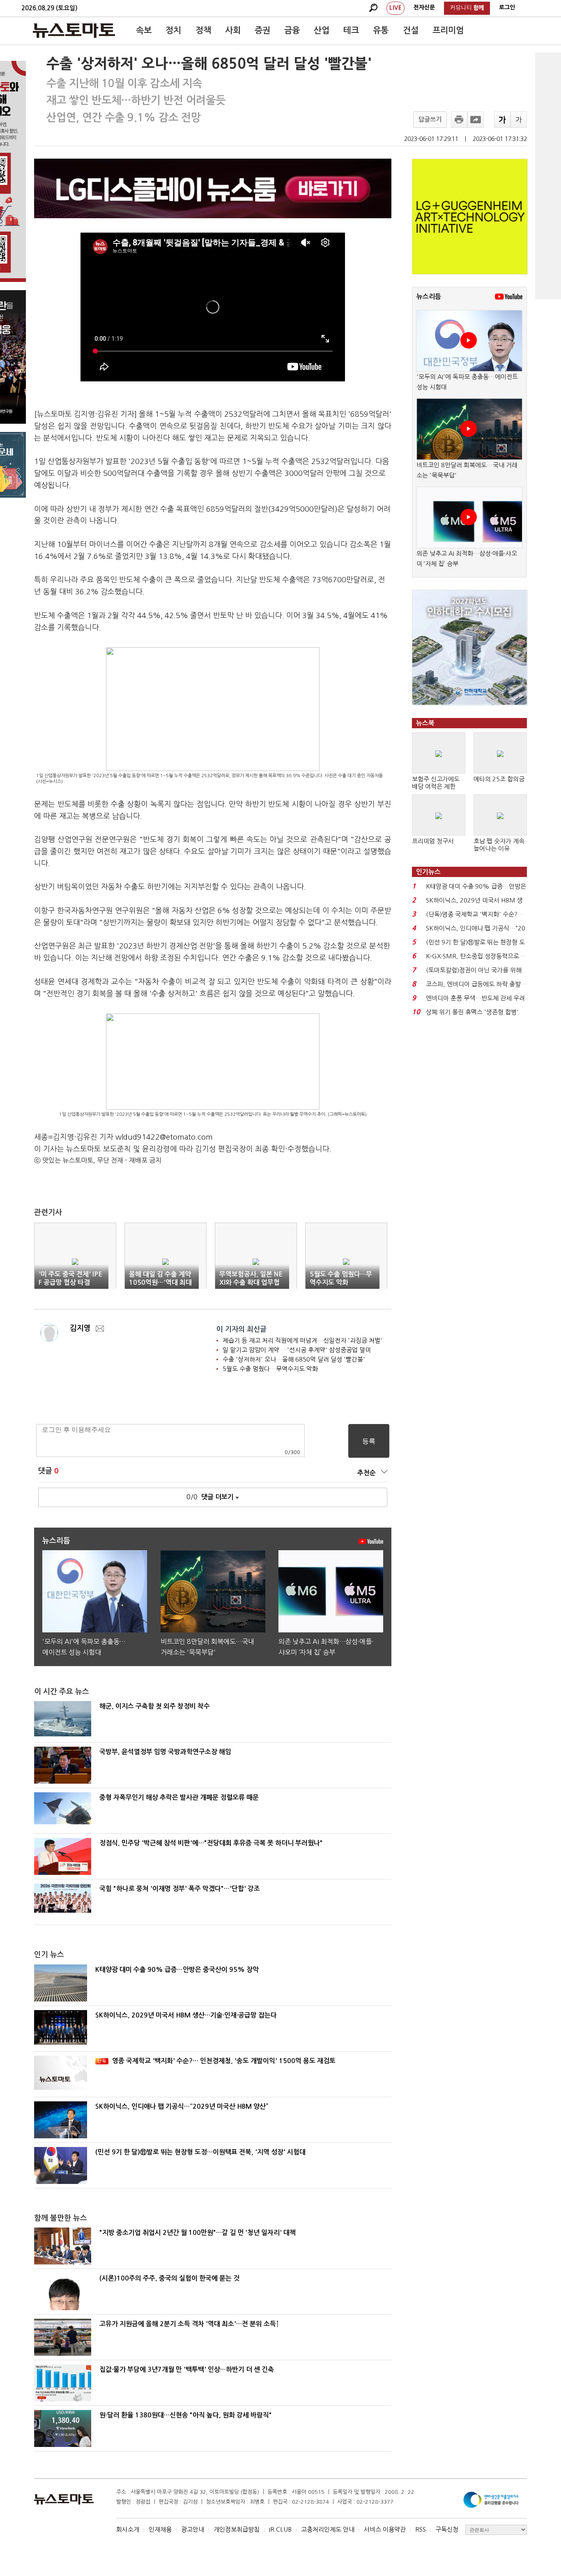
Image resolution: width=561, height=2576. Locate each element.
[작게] (519, 120)
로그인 (507, 7)
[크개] (502, 120)
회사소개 (128, 2529)
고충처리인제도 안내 (328, 2529)
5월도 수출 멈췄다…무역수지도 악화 (270, 1369)
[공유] (476, 120)
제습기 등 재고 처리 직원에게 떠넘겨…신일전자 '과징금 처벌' (302, 1340)
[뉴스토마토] (74, 30)
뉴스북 (425, 723)
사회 (233, 30)
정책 (203, 30)
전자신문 (424, 7)
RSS (421, 2529)
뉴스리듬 (429, 297)
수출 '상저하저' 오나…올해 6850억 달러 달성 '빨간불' (294, 1359)
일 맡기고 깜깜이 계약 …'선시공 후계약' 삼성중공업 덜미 (297, 1350)
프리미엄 (448, 30)
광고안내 (193, 2529)
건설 (411, 30)
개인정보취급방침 (237, 2529)
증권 (262, 30)
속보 (144, 30)
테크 (351, 30)
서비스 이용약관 (385, 2529)
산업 (322, 30)
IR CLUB (280, 2529)
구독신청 (447, 2529)
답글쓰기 (430, 119)
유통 (381, 30)
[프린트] (459, 120)
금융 (292, 30)
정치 (173, 30)
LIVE (395, 8)
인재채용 (160, 2529)
